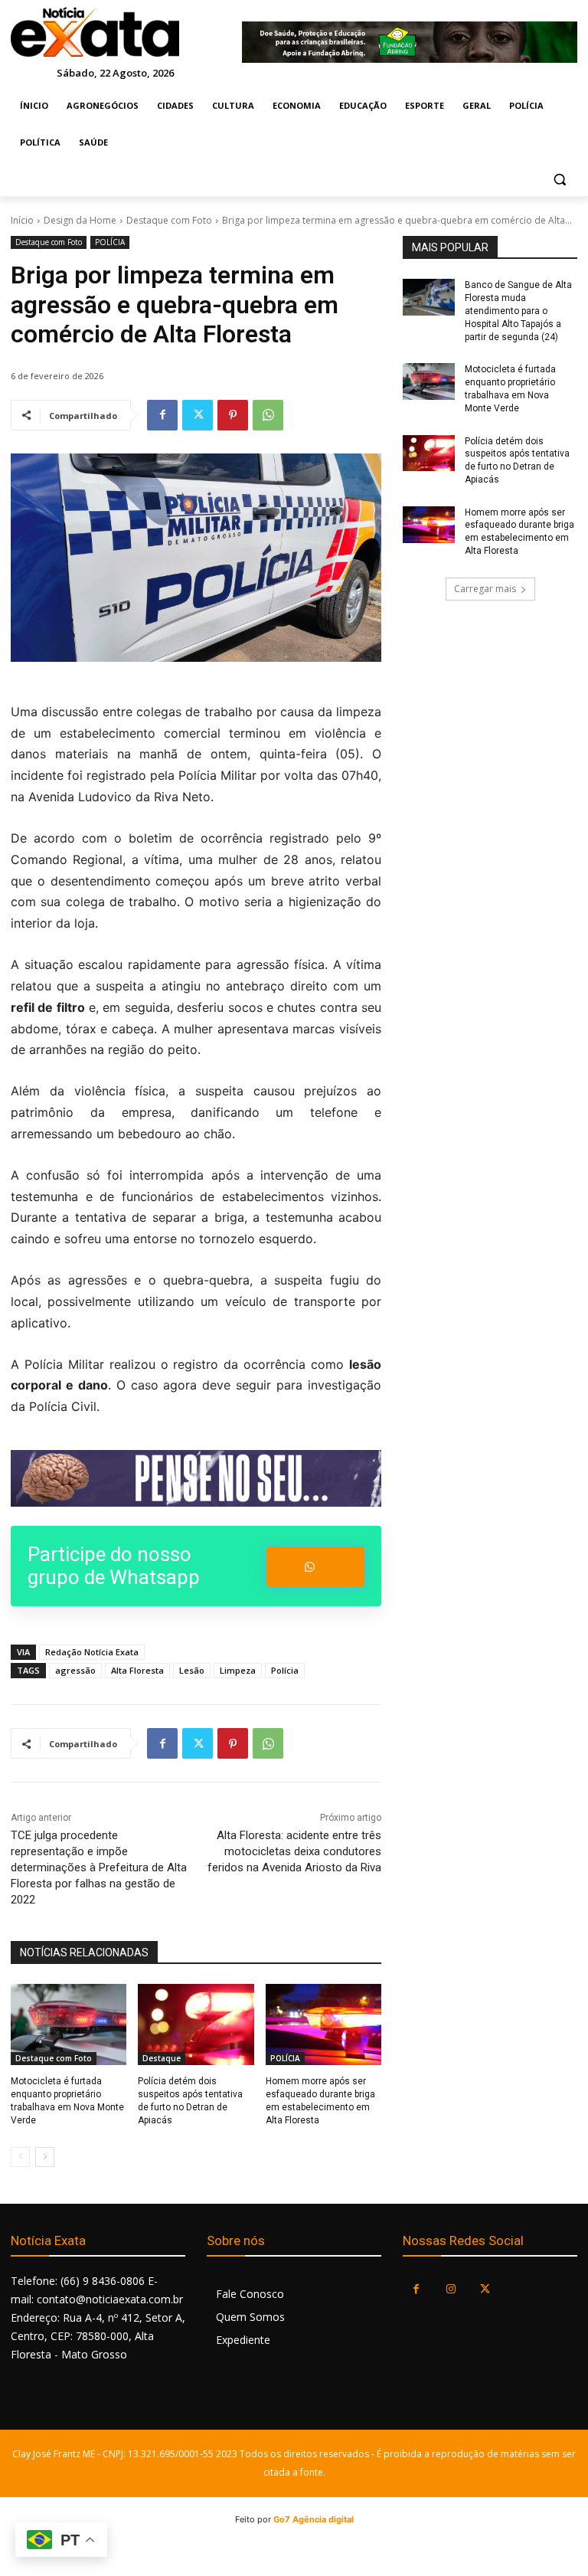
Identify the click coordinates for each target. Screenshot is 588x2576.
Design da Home (80, 220)
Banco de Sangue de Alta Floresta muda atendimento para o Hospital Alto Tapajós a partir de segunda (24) (518, 311)
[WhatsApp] (268, 415)
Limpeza (238, 1670)
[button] (559, 180)
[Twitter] (198, 415)
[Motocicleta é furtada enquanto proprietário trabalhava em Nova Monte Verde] (69, 2024)
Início (22, 220)
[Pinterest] (233, 415)
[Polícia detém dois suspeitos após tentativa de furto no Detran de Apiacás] (196, 2024)
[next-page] (45, 2157)
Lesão (192, 1670)
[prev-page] (20, 2157)
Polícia (285, 1670)
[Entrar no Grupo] (315, 1566)
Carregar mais (485, 589)
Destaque (162, 2058)
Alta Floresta (137, 1670)
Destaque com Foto (169, 220)
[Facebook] (162, 415)
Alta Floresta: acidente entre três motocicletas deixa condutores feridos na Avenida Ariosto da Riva (294, 1851)
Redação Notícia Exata (92, 1652)
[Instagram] (451, 2289)
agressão (75, 1670)
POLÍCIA (110, 242)
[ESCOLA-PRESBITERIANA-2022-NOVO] (196, 1478)
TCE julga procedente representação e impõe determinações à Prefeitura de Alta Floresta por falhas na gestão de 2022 (99, 1867)
